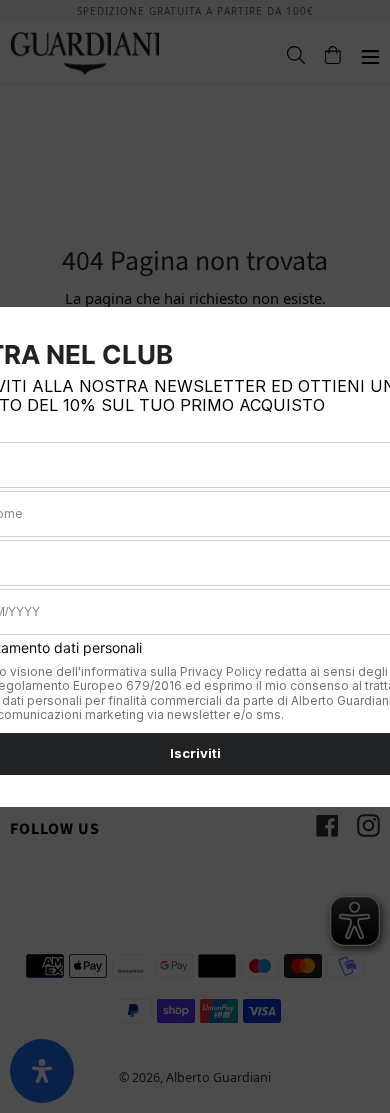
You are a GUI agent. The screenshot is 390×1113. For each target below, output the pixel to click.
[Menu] (360, 54)
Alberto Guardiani (218, 1077)
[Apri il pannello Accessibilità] (42, 1071)
